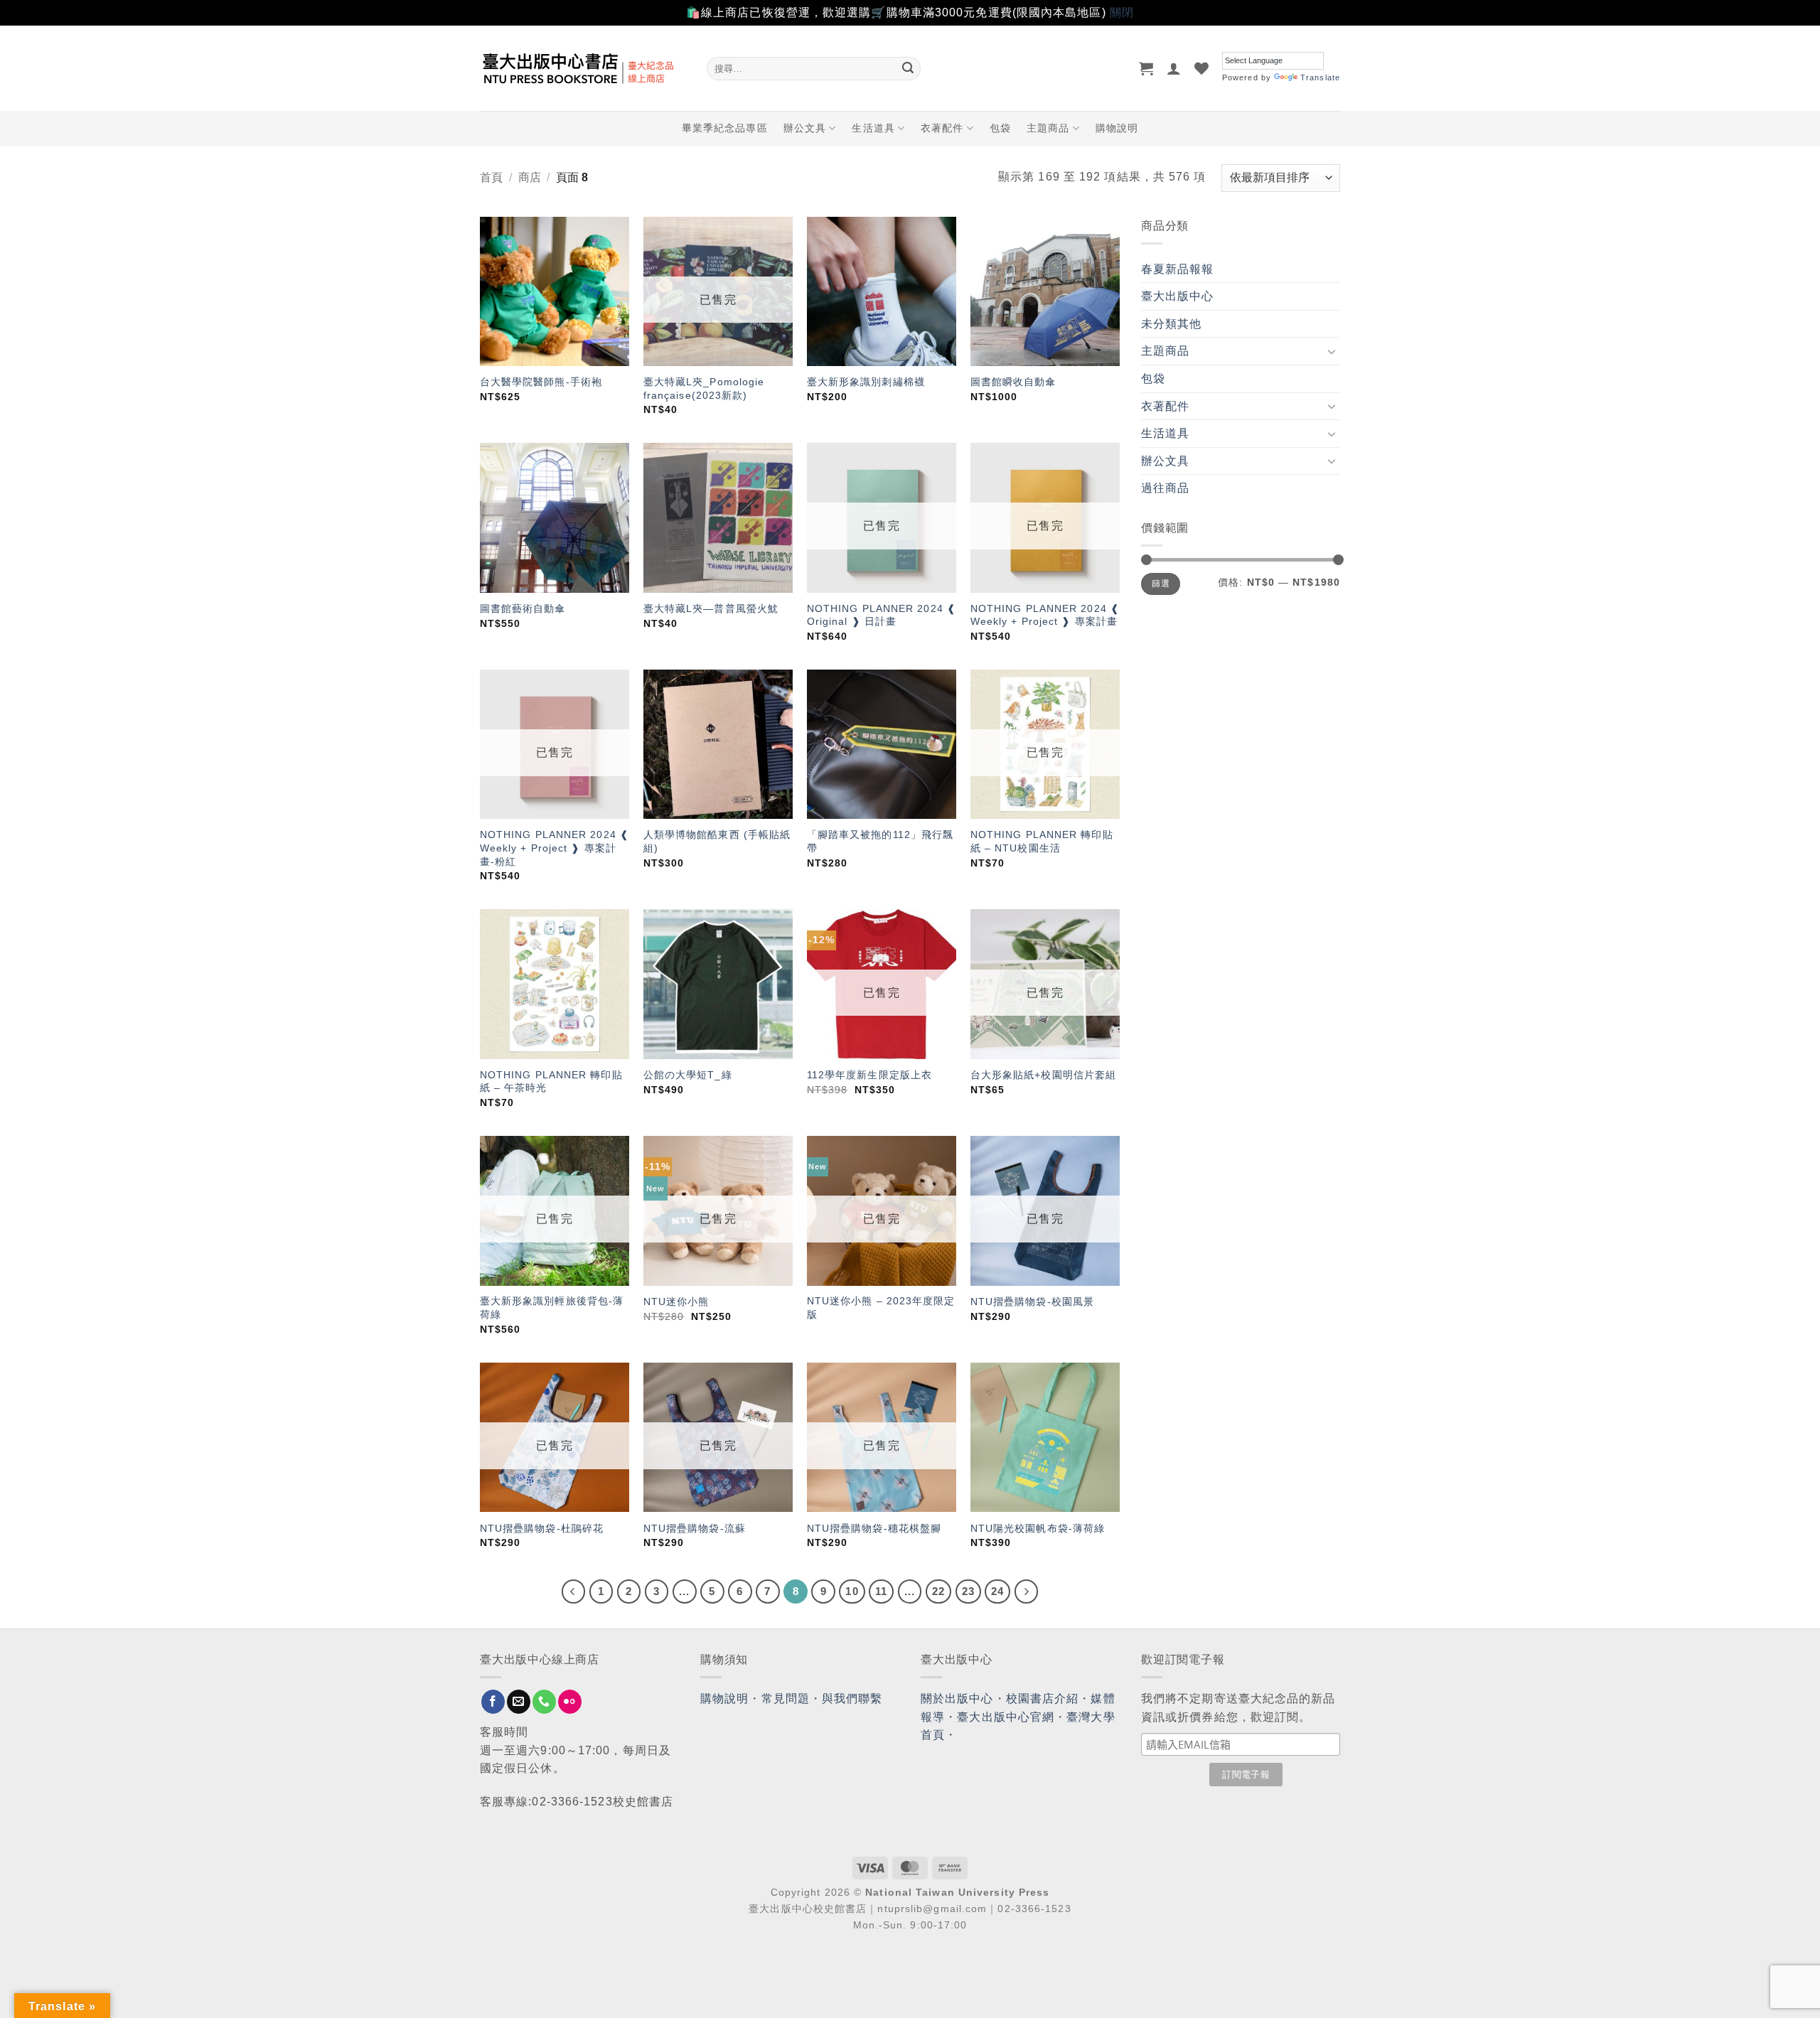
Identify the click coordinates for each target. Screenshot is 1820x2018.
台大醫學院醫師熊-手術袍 (541, 382)
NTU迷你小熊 (676, 1301)
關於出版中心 (957, 1698)
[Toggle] (1332, 351)
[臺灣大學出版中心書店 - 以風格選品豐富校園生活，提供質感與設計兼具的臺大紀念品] (583, 68)
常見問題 (786, 1698)
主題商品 (1048, 128)
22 (938, 1591)
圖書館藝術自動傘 (523, 608)
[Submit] (908, 68)
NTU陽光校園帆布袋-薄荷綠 (1038, 1528)
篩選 (1161, 584)
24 (997, 1591)
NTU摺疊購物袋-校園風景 (1032, 1301)
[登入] (1174, 68)
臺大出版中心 (1178, 296)
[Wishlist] (1202, 68)
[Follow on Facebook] (493, 1702)
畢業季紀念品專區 (725, 128)
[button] (1146, 68)
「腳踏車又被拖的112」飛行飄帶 (880, 841)
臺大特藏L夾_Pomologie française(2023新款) (704, 388)
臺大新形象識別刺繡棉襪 (866, 382)
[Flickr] (570, 1702)
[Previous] (574, 1592)
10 (852, 1591)
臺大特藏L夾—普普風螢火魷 (711, 608)
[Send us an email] (519, 1702)
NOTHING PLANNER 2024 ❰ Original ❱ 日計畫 (882, 615)
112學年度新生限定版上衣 (869, 1075)
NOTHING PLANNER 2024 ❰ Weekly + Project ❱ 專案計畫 (1045, 615)
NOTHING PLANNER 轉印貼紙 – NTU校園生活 (1042, 841)
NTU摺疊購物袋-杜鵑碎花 (542, 1528)
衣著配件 (942, 128)
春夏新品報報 (1178, 269)
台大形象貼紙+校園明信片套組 (1043, 1075)
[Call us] (544, 1702)
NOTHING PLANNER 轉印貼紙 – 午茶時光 (551, 1082)
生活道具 (873, 128)
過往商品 (1165, 488)
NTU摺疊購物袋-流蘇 (695, 1528)
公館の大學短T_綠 (688, 1075)
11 (881, 1591)
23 (968, 1591)
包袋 (1000, 128)
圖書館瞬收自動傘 (1013, 382)
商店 (530, 177)
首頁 (491, 177)
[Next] (1027, 1592)
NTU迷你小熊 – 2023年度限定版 (881, 1308)
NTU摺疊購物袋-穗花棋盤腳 (874, 1528)
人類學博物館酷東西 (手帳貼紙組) (717, 841)
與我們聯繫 (852, 1698)
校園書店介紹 (1043, 1698)
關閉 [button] (1122, 12)
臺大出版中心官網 (1006, 1717)
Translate (1320, 77)
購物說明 (1117, 128)
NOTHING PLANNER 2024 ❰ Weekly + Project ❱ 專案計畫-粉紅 (555, 848)
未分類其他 (1172, 324)
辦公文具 (805, 128)
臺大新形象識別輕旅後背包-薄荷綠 (552, 1308)
